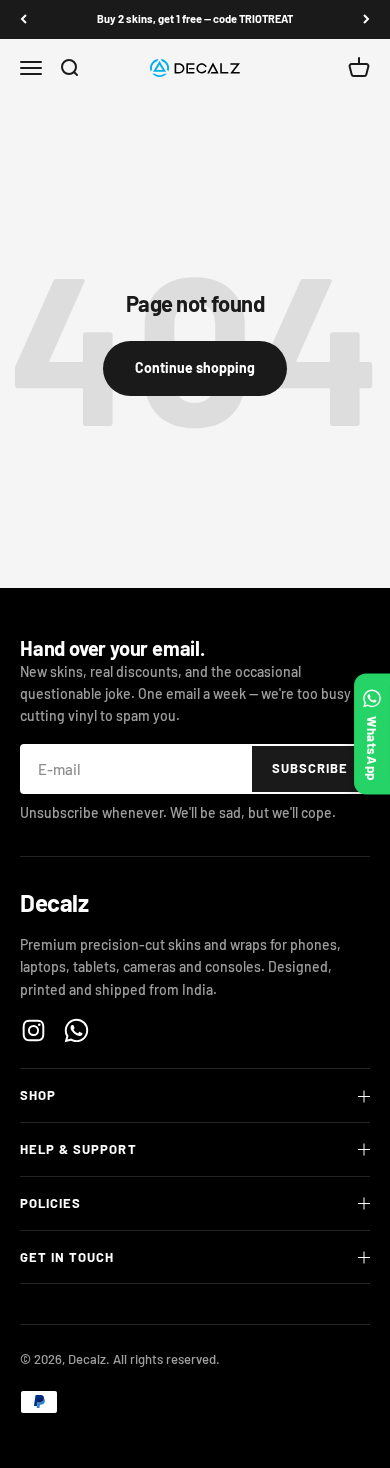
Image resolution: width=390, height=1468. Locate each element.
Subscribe (310, 768)
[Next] (366, 19)
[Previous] (23, 19)
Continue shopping (195, 367)
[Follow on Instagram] (33, 1030)
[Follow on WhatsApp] (76, 1030)
